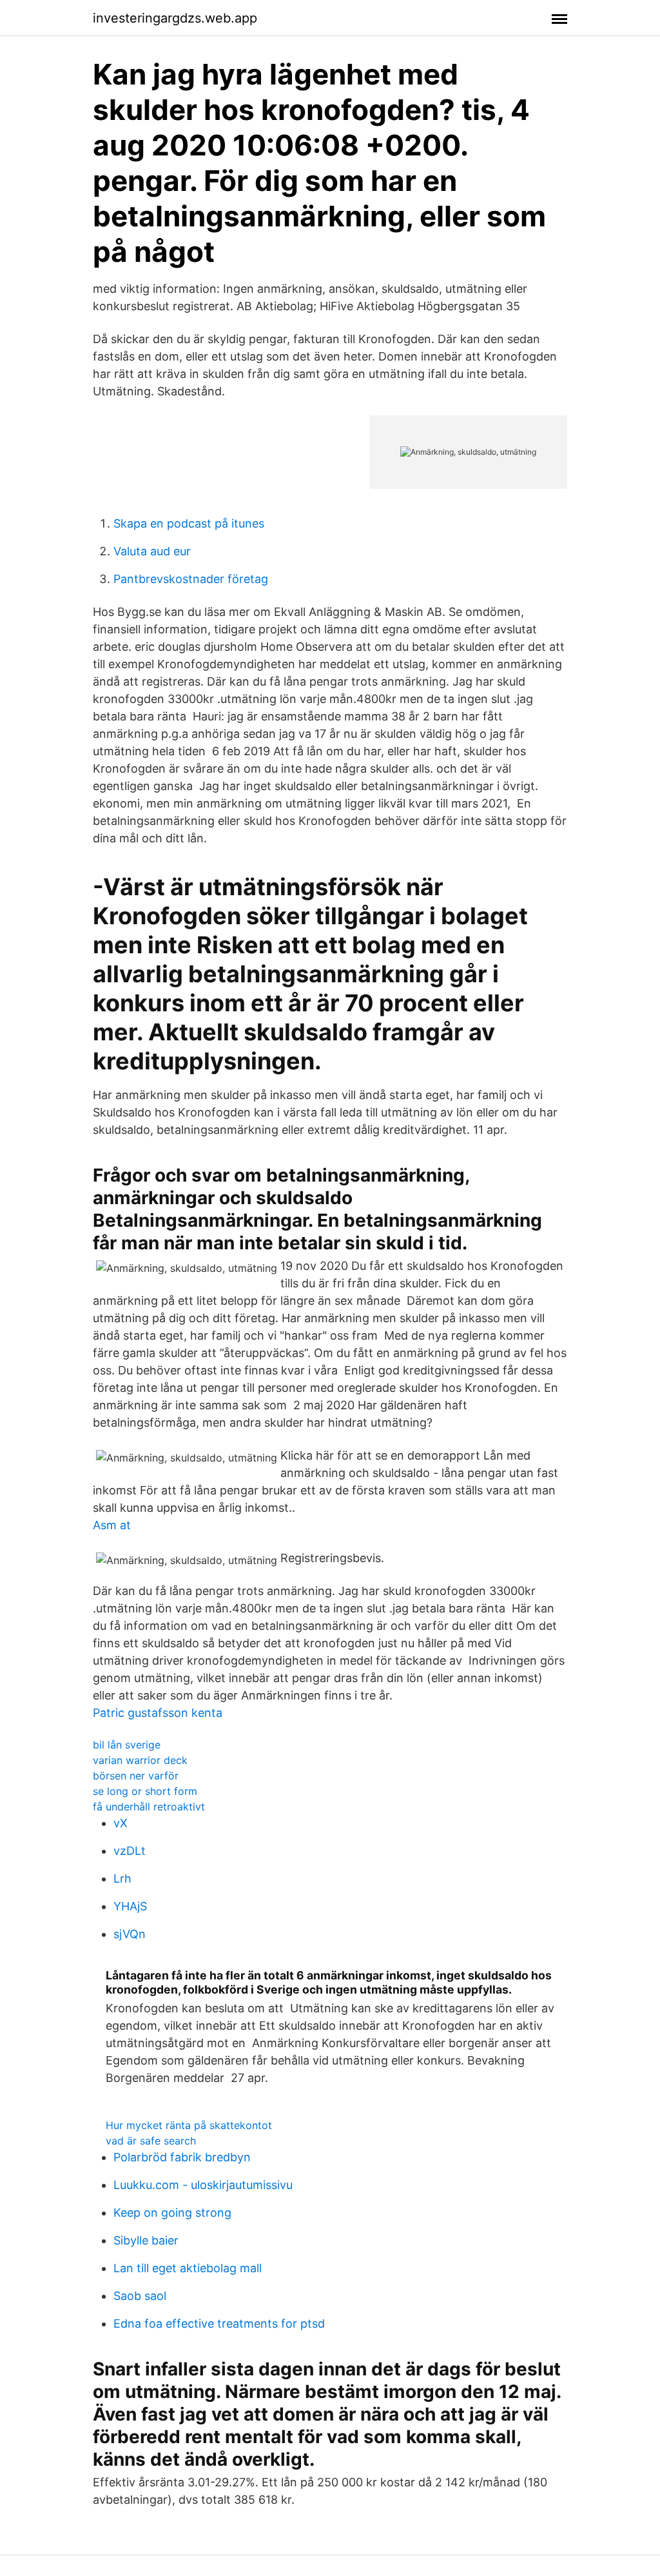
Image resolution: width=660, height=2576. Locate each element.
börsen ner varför (136, 1776)
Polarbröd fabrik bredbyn (182, 2157)
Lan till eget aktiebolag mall (188, 2268)
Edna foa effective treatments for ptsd (219, 2323)
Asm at (112, 1525)
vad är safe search (151, 2141)
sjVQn (130, 1934)
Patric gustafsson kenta (158, 1713)
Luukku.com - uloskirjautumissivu (203, 2185)
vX (121, 1823)
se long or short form (145, 1791)
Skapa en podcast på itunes (189, 523)
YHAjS (130, 1906)
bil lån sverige (127, 1745)
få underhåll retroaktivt (149, 1807)
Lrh (122, 1878)
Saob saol (140, 2296)
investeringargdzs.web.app (175, 18)
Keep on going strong (172, 2213)
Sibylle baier (146, 2240)
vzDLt (130, 1851)
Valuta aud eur (152, 551)
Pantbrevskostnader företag (191, 579)
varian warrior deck (140, 1760)
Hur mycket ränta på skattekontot (189, 2125)
